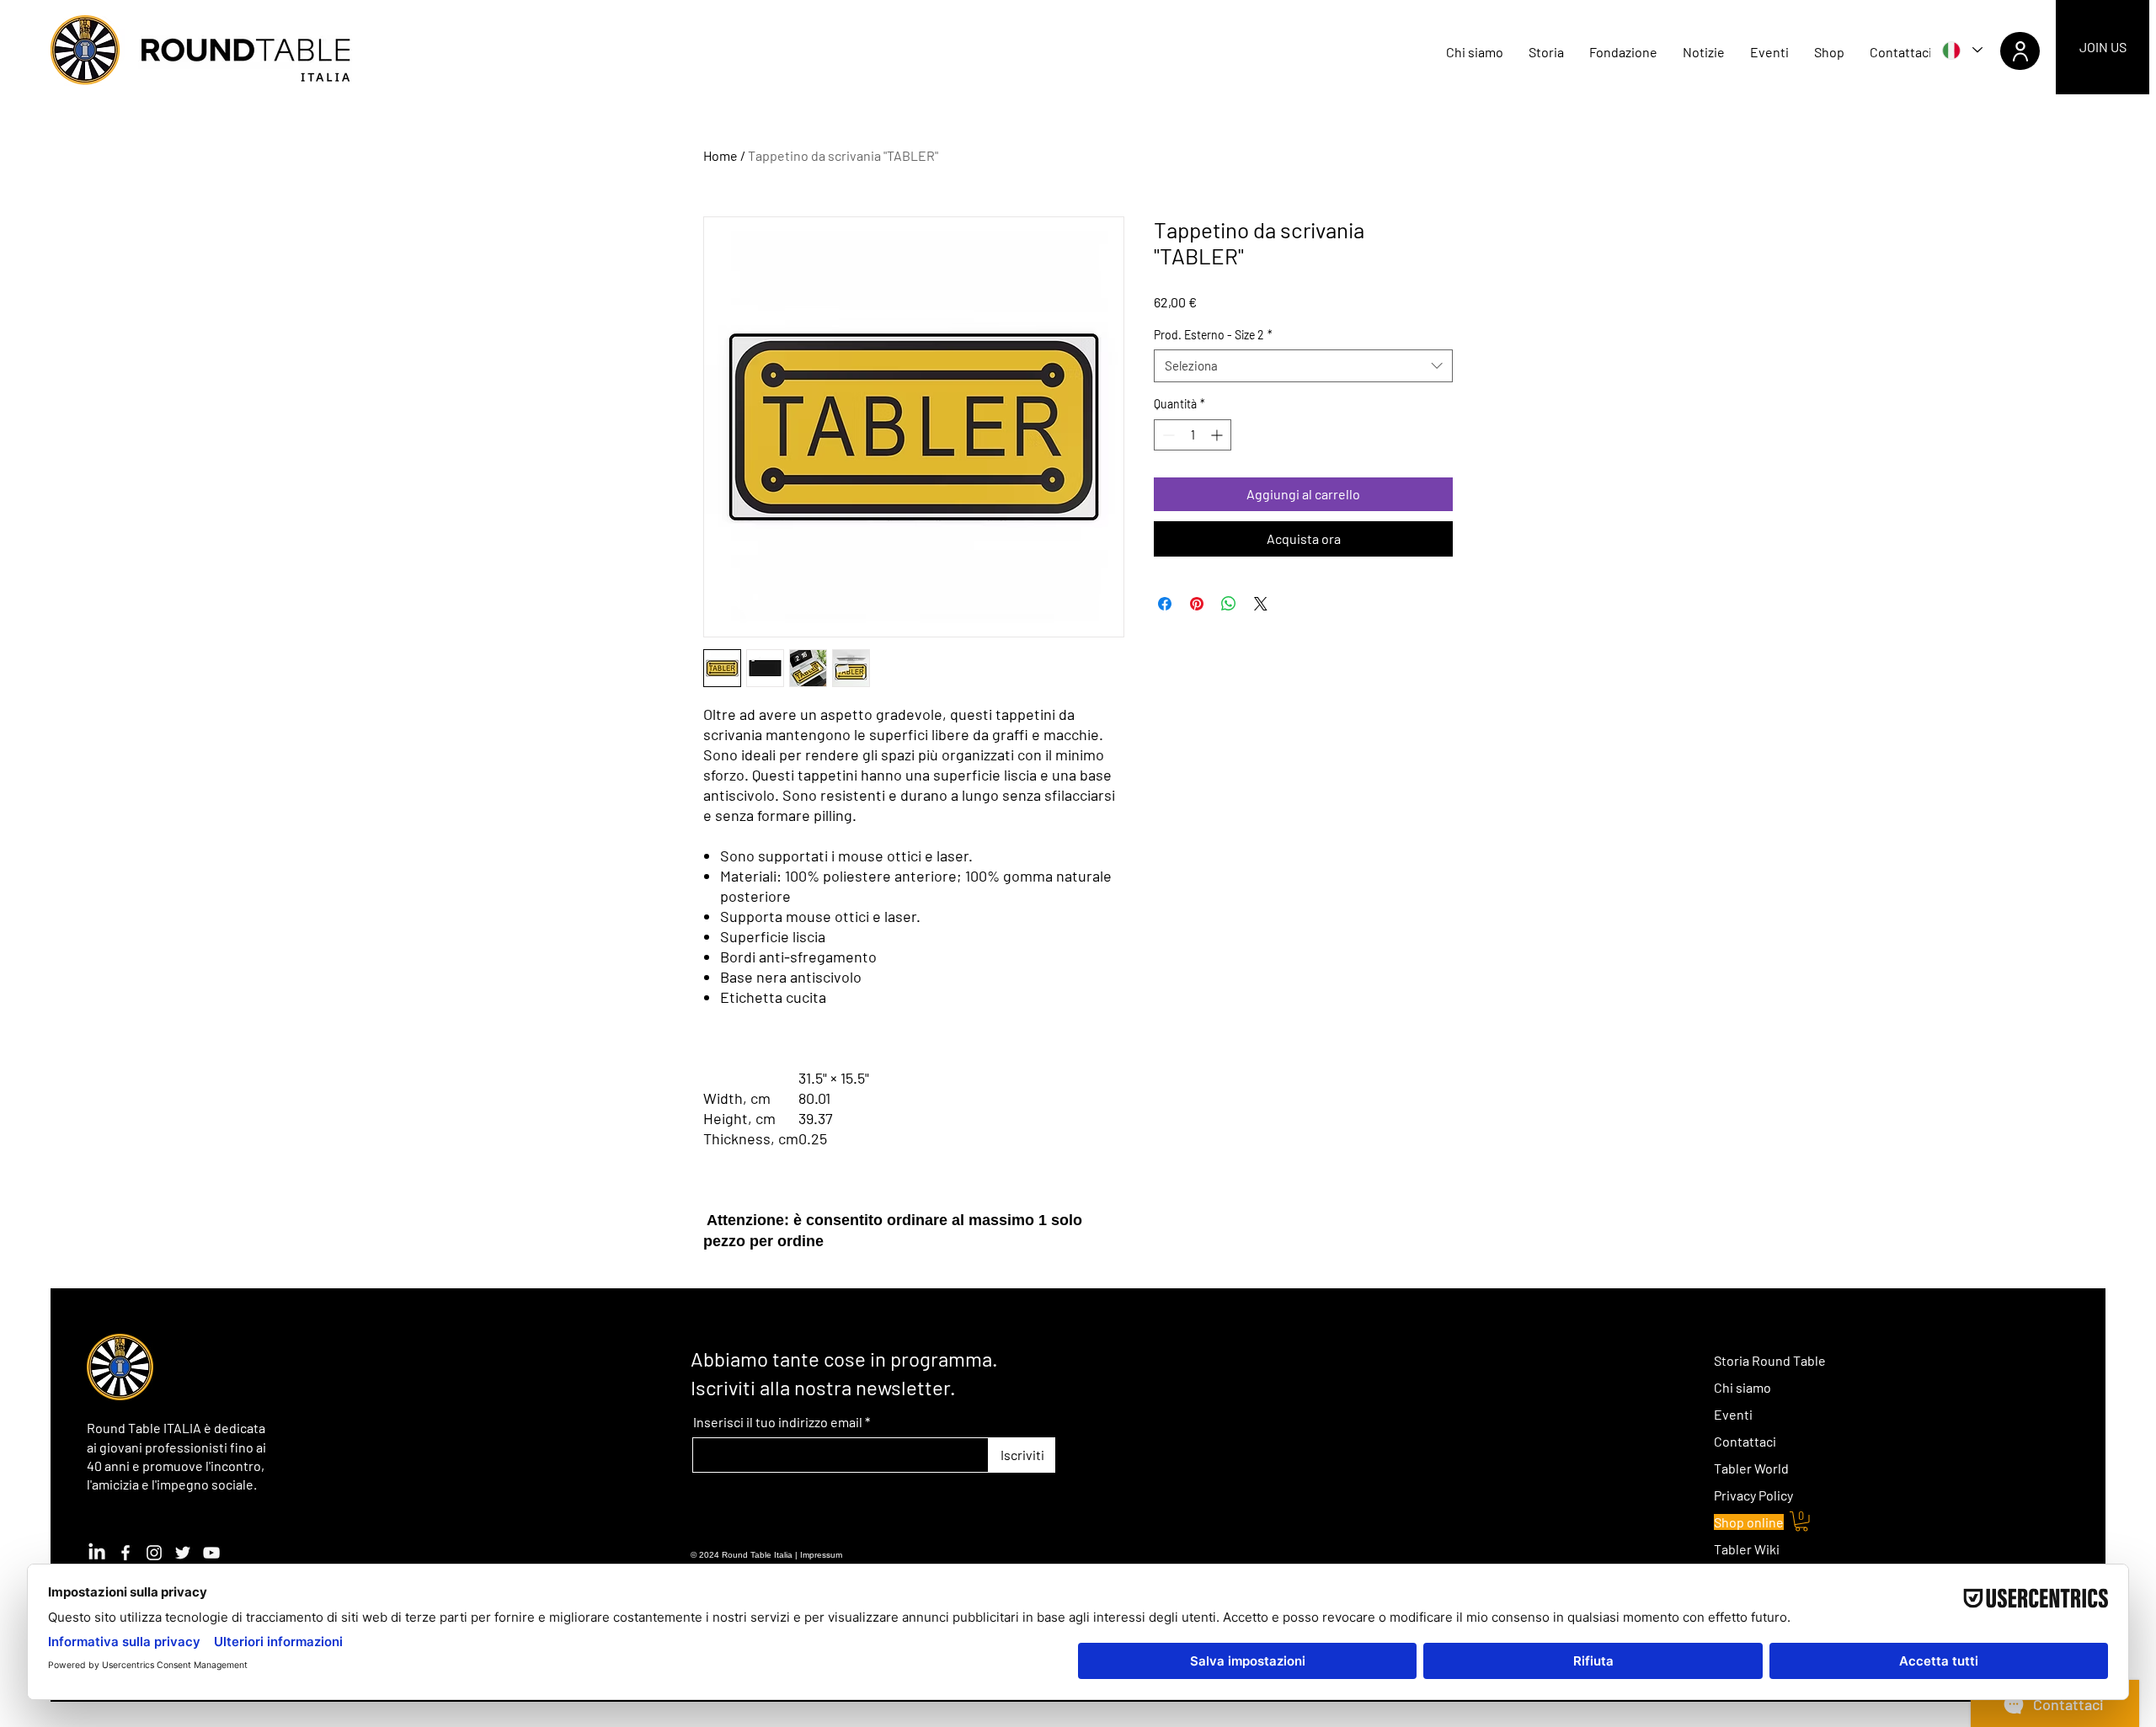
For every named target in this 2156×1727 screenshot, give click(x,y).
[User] (2020, 51)
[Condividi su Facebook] (1165, 604)
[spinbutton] (1193, 435)
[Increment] (1218, 435)
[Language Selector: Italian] (1961, 50)
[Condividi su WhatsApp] (1229, 604)
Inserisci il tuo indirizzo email (778, 1422)
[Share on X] (1261, 604)
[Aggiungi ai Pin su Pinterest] (1197, 604)
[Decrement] (1167, 435)
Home (720, 155)
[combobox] (1303, 366)
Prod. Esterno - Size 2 (1213, 335)
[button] (1801, 1522)
